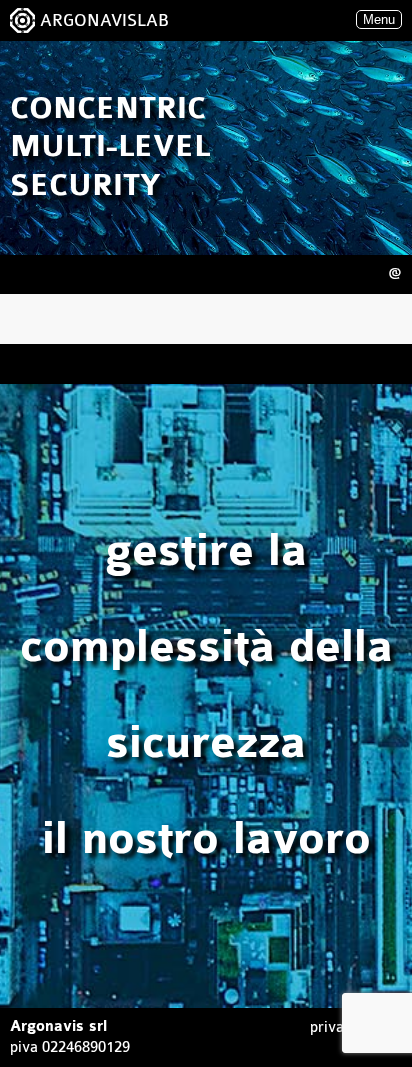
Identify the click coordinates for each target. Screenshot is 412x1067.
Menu (379, 19)
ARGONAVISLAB (104, 20)
